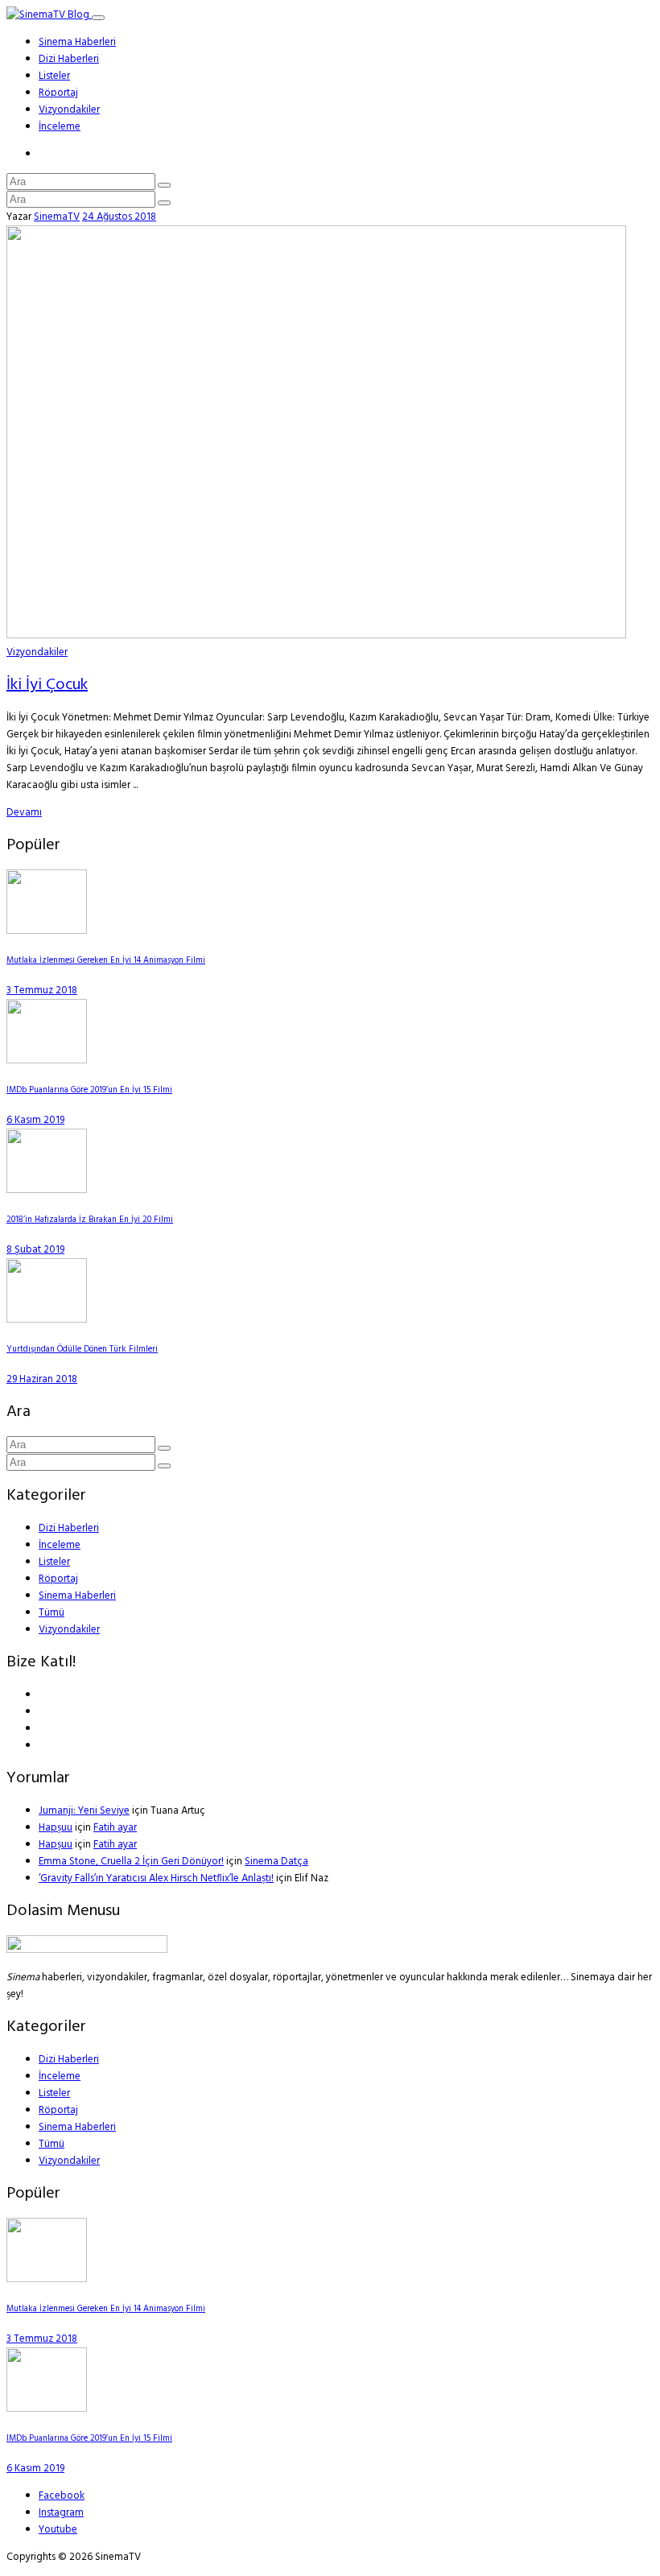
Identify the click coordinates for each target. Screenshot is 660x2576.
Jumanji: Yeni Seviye (84, 1811)
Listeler (54, 76)
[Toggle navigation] (98, 18)
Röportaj (58, 93)
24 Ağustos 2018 (119, 217)
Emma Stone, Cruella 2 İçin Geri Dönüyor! (131, 1862)
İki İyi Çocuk (47, 685)
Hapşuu (56, 1828)
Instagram (61, 2513)
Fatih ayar (115, 1828)
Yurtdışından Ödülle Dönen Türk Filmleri (82, 1350)
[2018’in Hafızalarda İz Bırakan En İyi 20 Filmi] (47, 1190)
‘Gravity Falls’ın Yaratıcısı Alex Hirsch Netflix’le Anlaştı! (156, 1878)
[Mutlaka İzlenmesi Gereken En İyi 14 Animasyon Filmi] (47, 931)
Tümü (52, 1613)
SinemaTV (57, 217)
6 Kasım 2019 (35, 1120)
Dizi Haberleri (69, 59)
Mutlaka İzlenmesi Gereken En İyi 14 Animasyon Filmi (106, 961)
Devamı (24, 813)
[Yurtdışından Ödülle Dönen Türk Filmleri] (47, 1320)
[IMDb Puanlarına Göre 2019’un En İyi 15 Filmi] (47, 1061)
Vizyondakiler (69, 110)
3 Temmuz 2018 (42, 991)
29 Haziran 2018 (42, 1379)
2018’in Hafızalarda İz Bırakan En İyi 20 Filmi (90, 1220)
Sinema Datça (276, 1862)
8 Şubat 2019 (35, 1250)
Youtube (58, 2530)
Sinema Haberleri (77, 42)
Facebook (62, 2496)
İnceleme (60, 127)
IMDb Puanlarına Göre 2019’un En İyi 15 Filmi (89, 1090)
